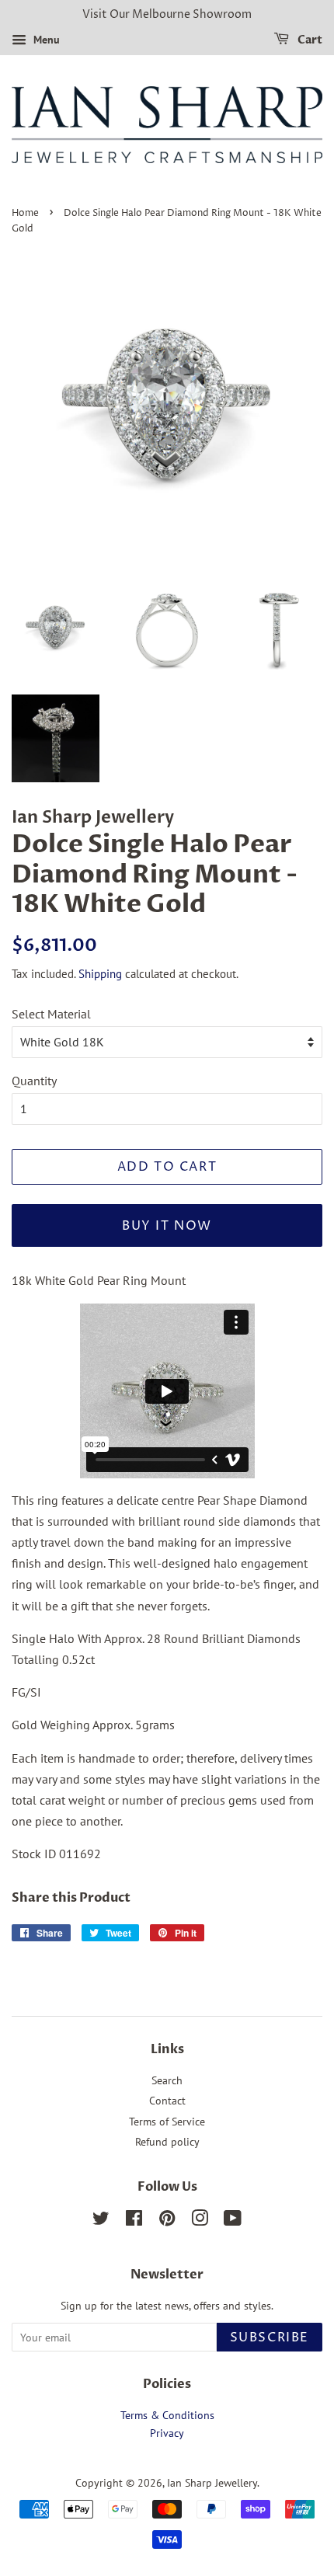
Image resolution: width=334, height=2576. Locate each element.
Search (167, 2080)
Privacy (167, 2433)
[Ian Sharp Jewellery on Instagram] (200, 2221)
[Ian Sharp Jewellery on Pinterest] (167, 2221)
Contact (167, 2101)
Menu (45, 40)
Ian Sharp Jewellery (212, 2483)
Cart (309, 40)
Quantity (34, 1081)
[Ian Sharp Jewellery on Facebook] (134, 2221)
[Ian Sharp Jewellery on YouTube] (233, 2221)
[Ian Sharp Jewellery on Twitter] (101, 2221)
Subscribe (270, 2338)
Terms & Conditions (167, 2415)
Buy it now (167, 1226)
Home (25, 213)
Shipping (100, 974)
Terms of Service (167, 2122)
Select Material (51, 1014)
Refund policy (167, 2142)
